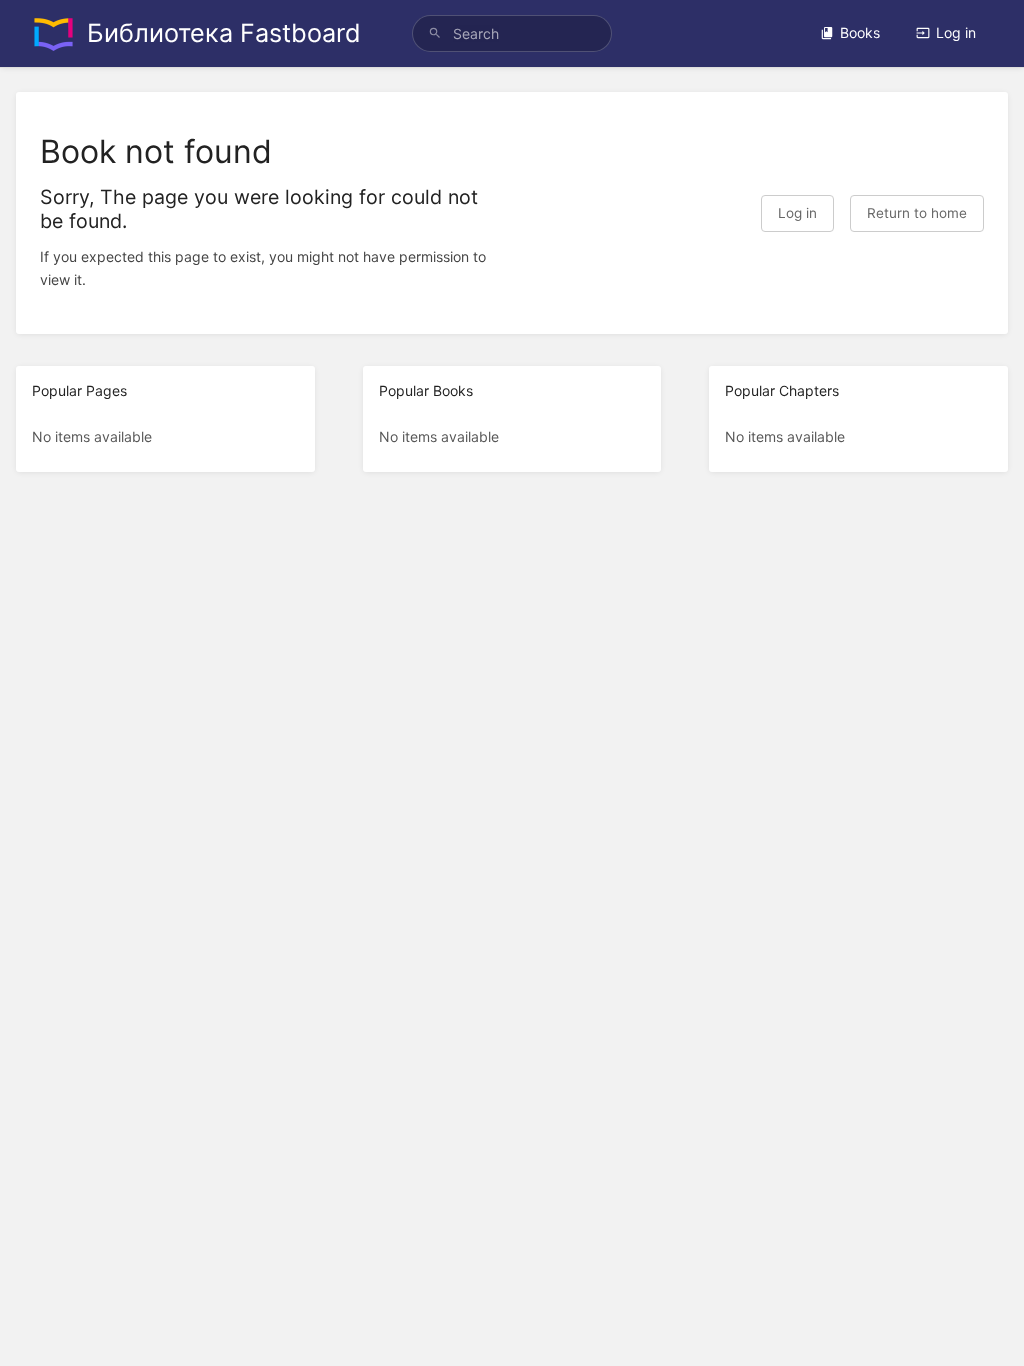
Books (860, 32)
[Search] (435, 33)
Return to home (917, 213)
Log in (956, 32)
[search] (512, 33)
